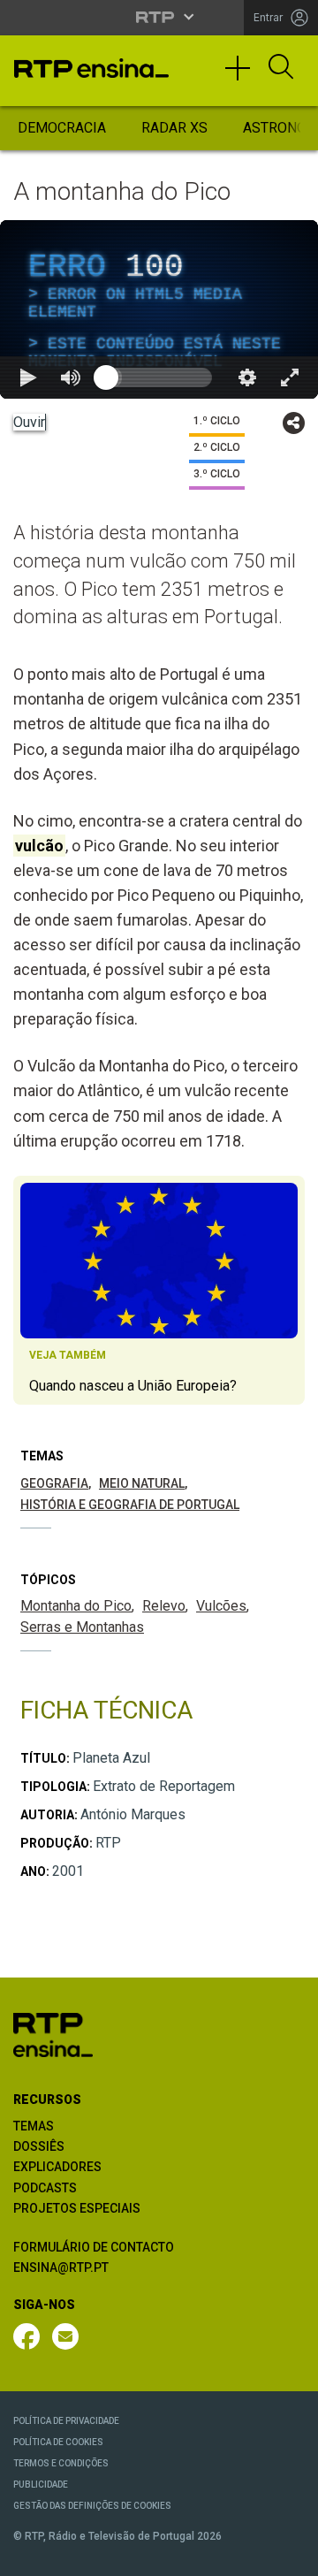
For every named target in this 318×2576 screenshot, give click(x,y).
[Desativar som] (113, 2555)
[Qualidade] (247, 2555)
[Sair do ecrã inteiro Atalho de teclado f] (290, 2555)
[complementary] (159, 1288)
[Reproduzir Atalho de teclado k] (28, 2555)
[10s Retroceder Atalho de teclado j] (71, 2555)
